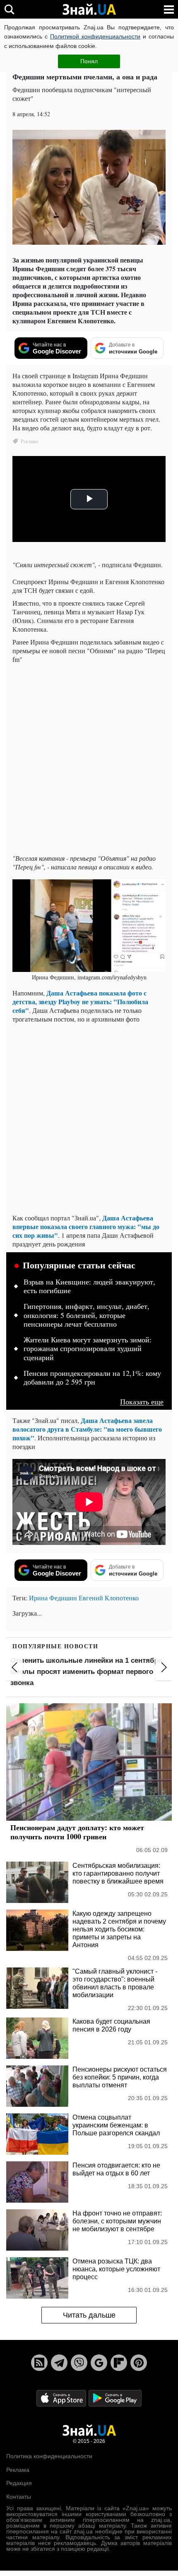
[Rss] (39, 2363)
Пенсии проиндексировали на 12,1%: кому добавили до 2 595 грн (92, 1378)
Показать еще (142, 1402)
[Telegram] (59, 2363)
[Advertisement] (89, 759)
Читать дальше (89, 2315)
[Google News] (99, 2363)
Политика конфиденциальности (49, 2456)
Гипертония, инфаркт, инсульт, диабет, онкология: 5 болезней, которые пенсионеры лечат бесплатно (87, 1315)
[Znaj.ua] (89, 10)
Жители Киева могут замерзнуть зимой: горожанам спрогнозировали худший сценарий (88, 1349)
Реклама (18, 2470)
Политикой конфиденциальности (95, 36)
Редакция (19, 2483)
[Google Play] (115, 2398)
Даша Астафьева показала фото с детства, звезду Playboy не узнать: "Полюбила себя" (80, 1002)
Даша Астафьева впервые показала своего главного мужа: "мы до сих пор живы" (86, 1226)
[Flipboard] (119, 2363)
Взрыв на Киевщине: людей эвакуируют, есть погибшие (89, 1287)
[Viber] (79, 2363)
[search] (9, 9)
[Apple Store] (62, 2398)
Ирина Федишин (53, 1598)
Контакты (19, 2497)
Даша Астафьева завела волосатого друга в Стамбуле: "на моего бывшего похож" (87, 1429)
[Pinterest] (139, 2363)
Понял (89, 61)
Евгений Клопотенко (109, 1598)
